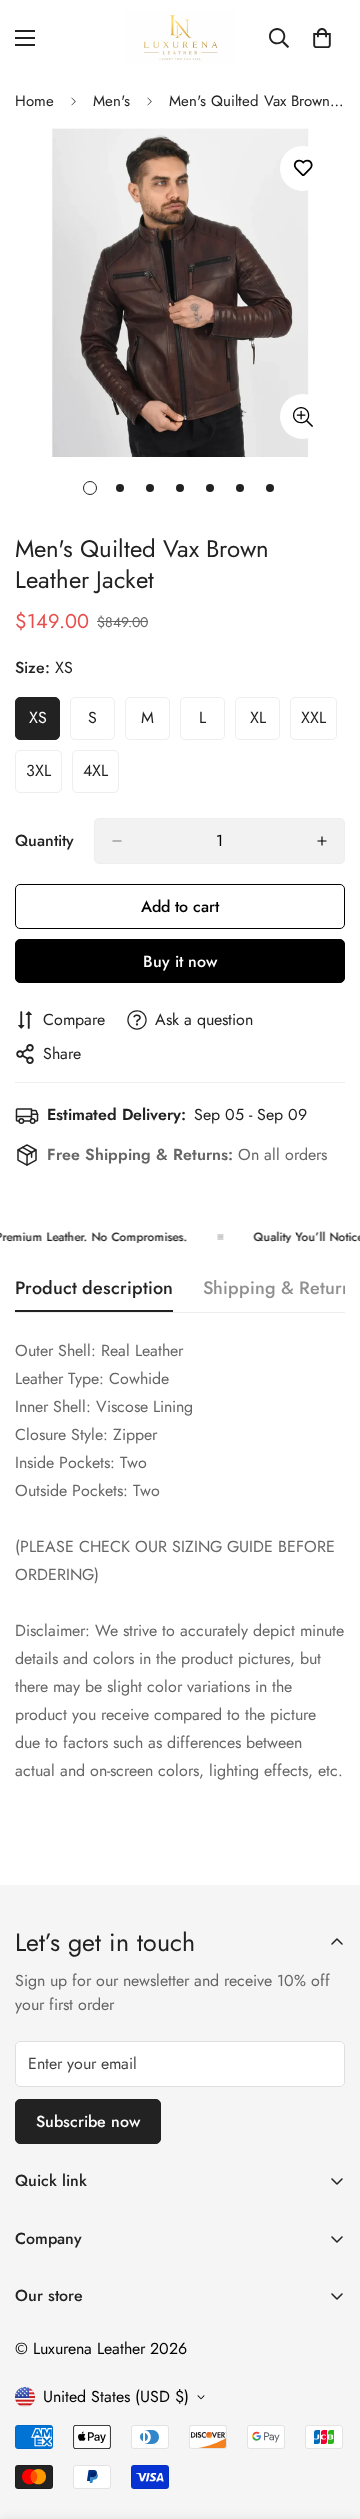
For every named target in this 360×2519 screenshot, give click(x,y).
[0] (322, 38)
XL (265, 723)
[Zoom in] (302, 416)
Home (34, 101)
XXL (319, 723)
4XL (101, 776)
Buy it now (180, 961)
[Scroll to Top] (324, 2413)
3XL (44, 776)
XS (44, 723)
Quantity (44, 840)
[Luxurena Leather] (180, 37)
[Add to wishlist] (302, 168)
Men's (111, 101)
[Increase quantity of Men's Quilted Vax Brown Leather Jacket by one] (322, 841)
